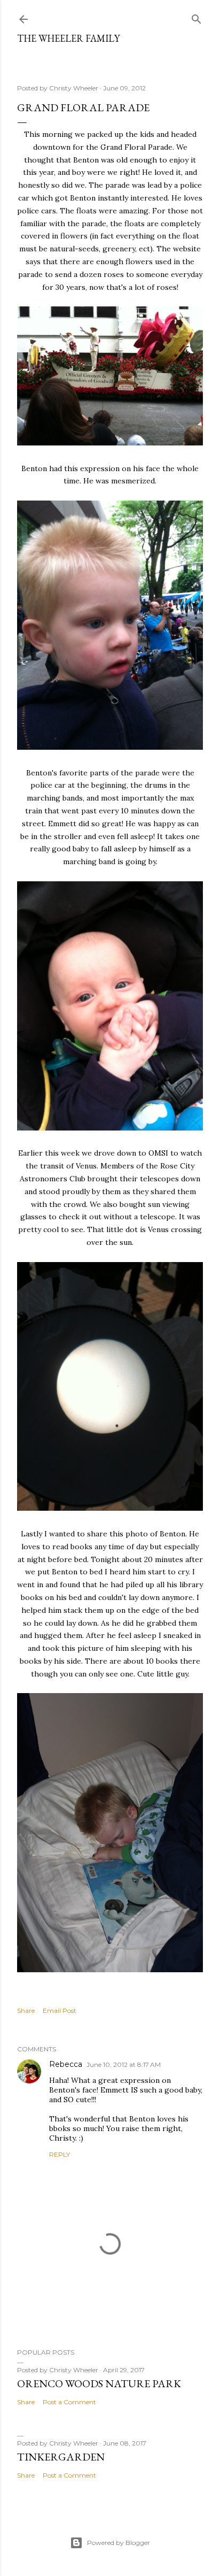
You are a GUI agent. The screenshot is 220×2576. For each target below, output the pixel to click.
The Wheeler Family (68, 38)
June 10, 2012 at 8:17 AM (124, 2064)
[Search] (197, 17)
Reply (60, 2154)
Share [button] (26, 2010)
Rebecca (66, 2064)
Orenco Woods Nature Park (99, 2383)
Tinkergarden (61, 2457)
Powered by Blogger (119, 2543)
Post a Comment (69, 2402)
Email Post (60, 2010)
